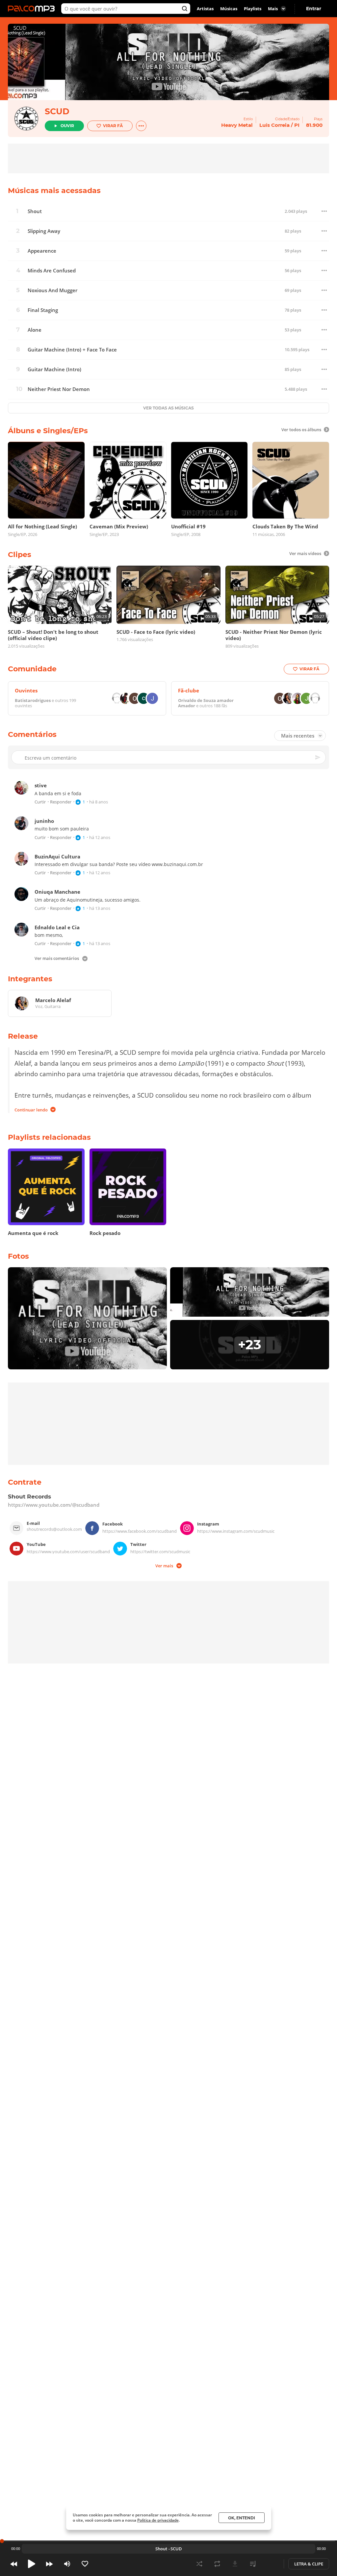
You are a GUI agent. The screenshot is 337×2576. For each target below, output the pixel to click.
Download (235, 2564)
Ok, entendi (242, 2518)
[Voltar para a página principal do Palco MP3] (33, 9)
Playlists (253, 9)
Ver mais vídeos (305, 553)
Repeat (217, 2564)
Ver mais (164, 1565)
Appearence (42, 251)
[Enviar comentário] (318, 757)
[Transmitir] (271, 2564)
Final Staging (43, 310)
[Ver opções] (141, 126)
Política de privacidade (158, 2520)
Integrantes (30, 979)
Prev (14, 2564)
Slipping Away (44, 231)
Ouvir (67, 126)
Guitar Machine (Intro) (54, 369)
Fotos (18, 1256)
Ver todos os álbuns (301, 430)
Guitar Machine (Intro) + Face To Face (72, 350)
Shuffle (199, 2564)
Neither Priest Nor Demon (59, 389)
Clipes (20, 555)
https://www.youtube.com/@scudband (54, 1505)
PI (297, 125)
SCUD (57, 111)
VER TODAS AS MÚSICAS (168, 408)
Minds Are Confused (52, 271)
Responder (61, 802)
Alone (35, 330)
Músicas (229, 9)
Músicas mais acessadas (54, 191)
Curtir (40, 802)
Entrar (314, 9)
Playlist (253, 2564)
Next (49, 2564)
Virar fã (113, 126)
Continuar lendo (31, 1109)
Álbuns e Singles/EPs (48, 431)
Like (85, 2564)
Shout (35, 211)
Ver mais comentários (57, 959)
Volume (67, 2564)
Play (32, 2564)
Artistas (205, 9)
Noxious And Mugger (52, 290)
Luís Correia (274, 125)
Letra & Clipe (309, 2564)
